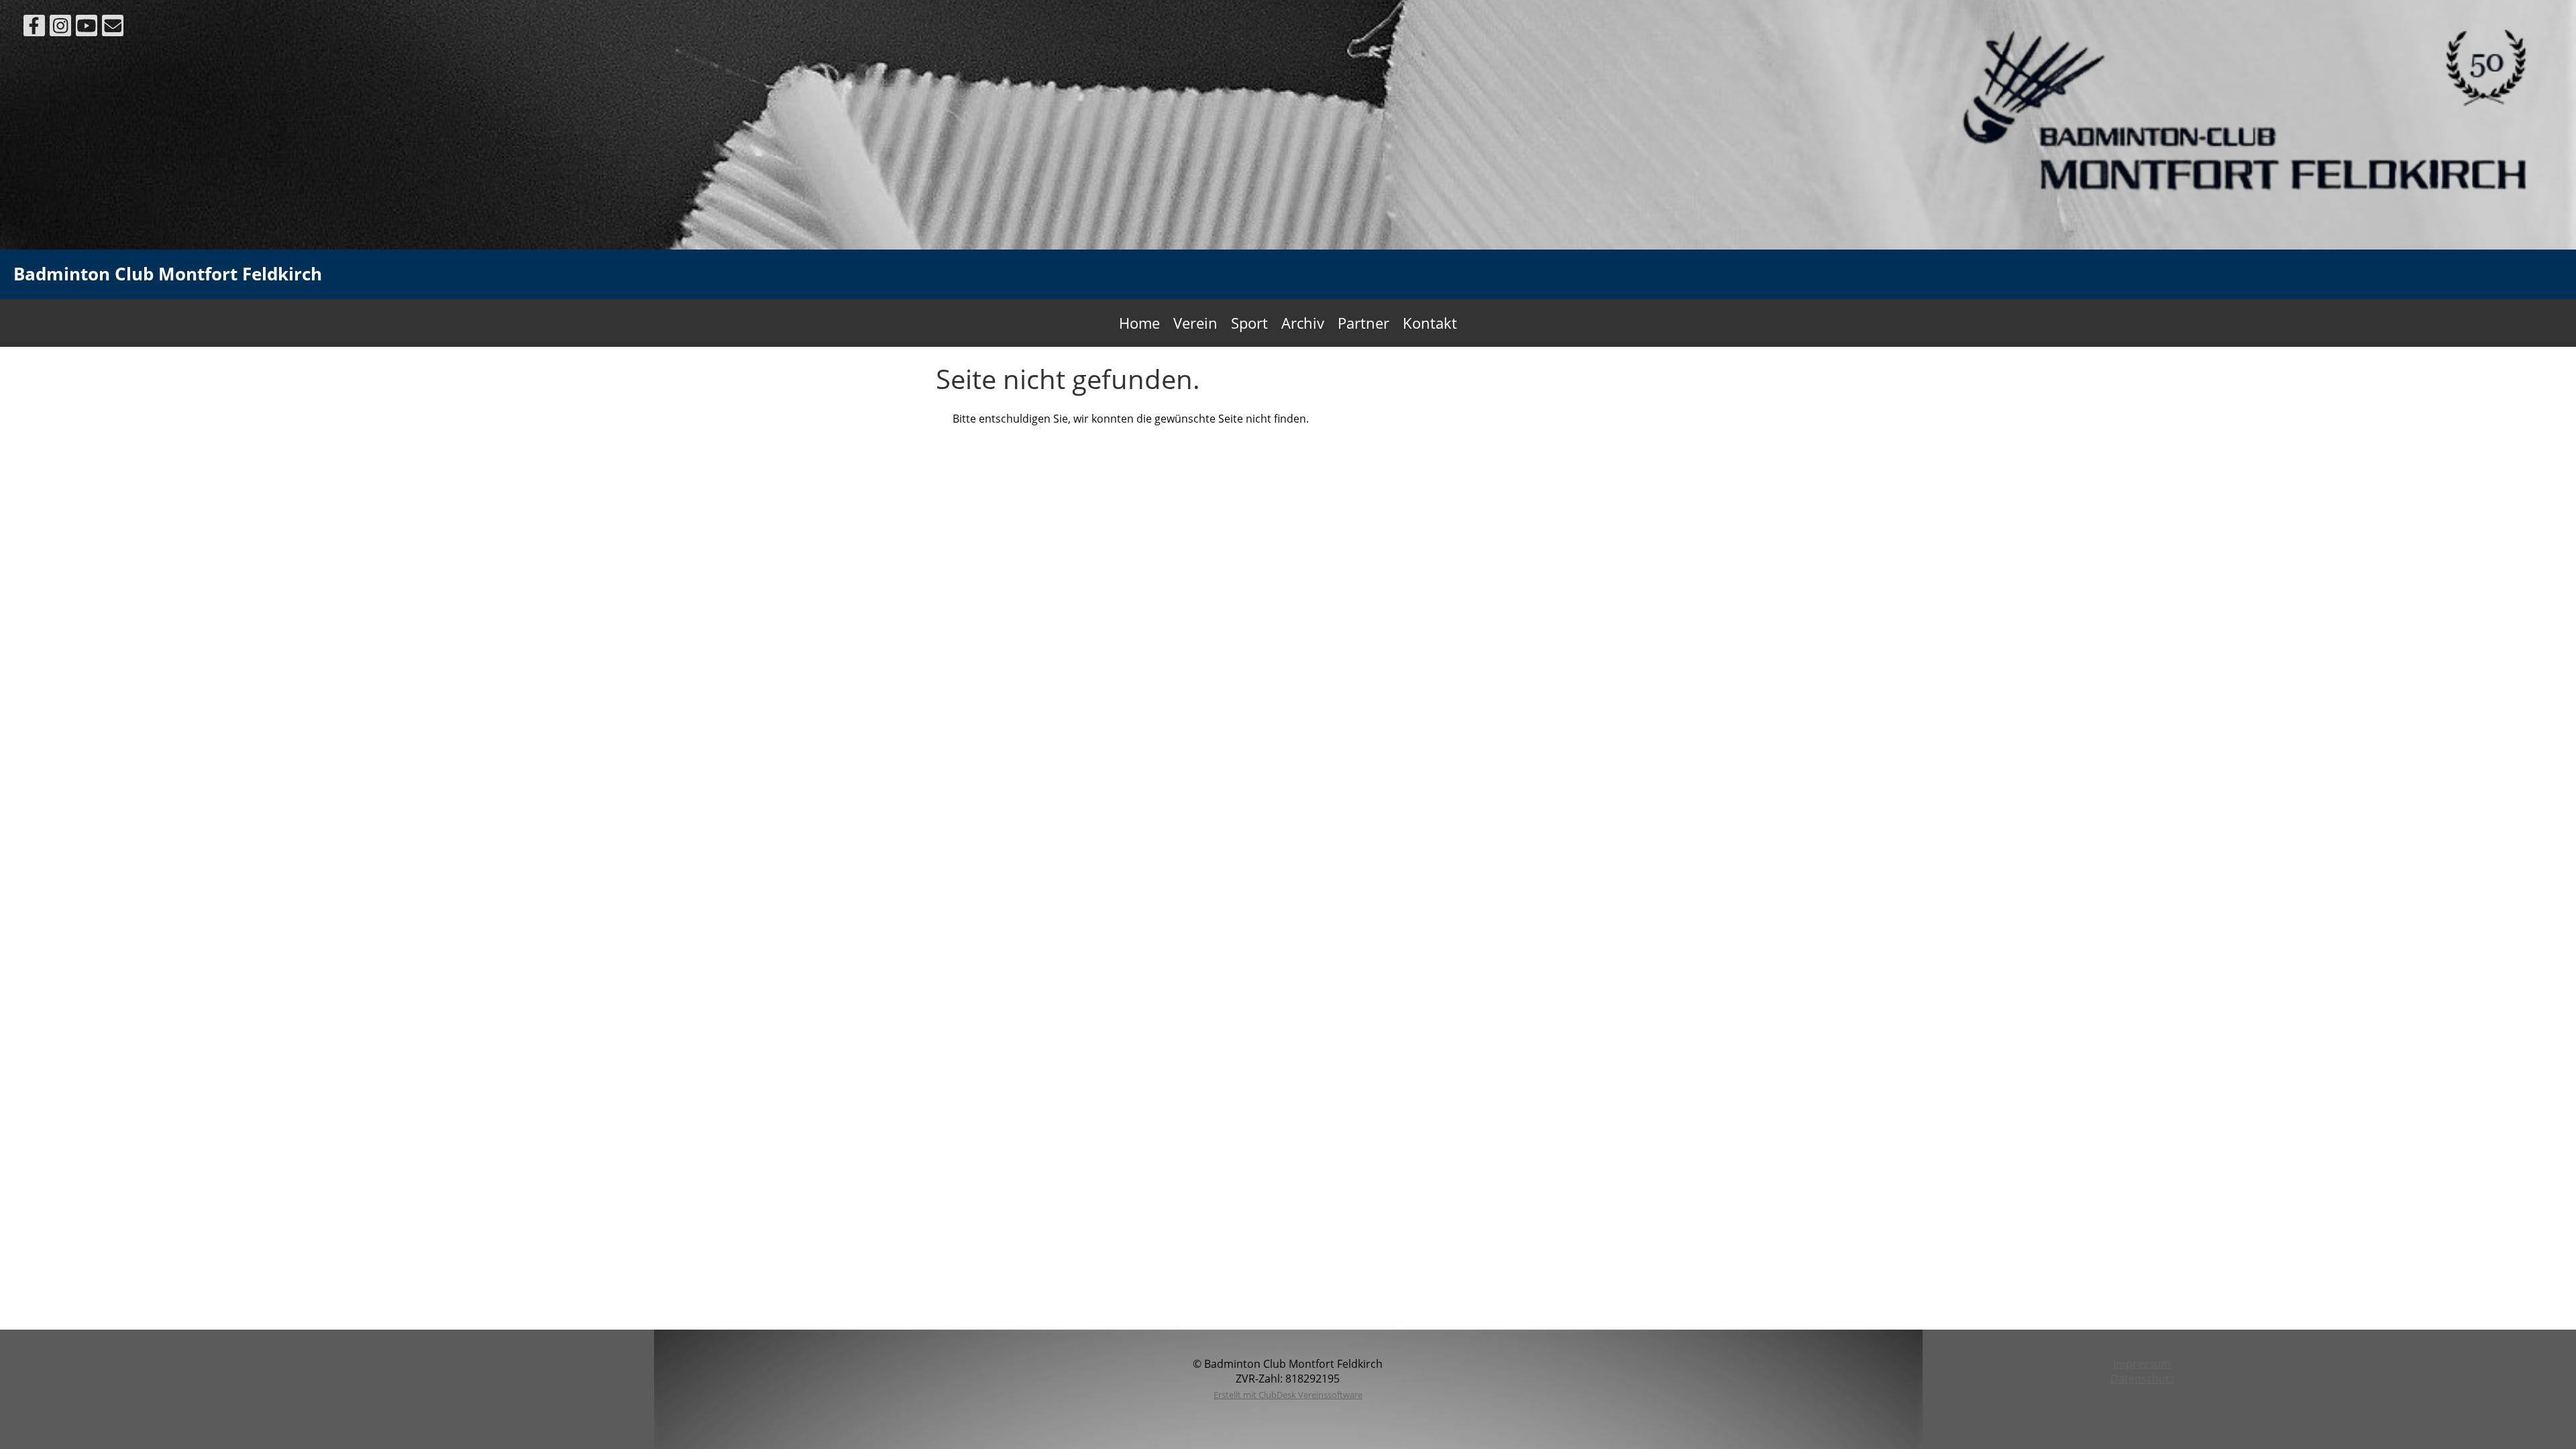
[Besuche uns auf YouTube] (87, 28)
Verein (1195, 323)
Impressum (2142, 1364)
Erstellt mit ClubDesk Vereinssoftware (1288, 1395)
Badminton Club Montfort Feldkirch (168, 274)
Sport (1249, 323)
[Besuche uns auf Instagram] (60, 28)
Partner (1363, 323)
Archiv (1303, 323)
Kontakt (1430, 323)
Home (1139, 323)
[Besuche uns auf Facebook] (34, 28)
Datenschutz (2142, 1379)
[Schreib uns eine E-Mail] (113, 28)
